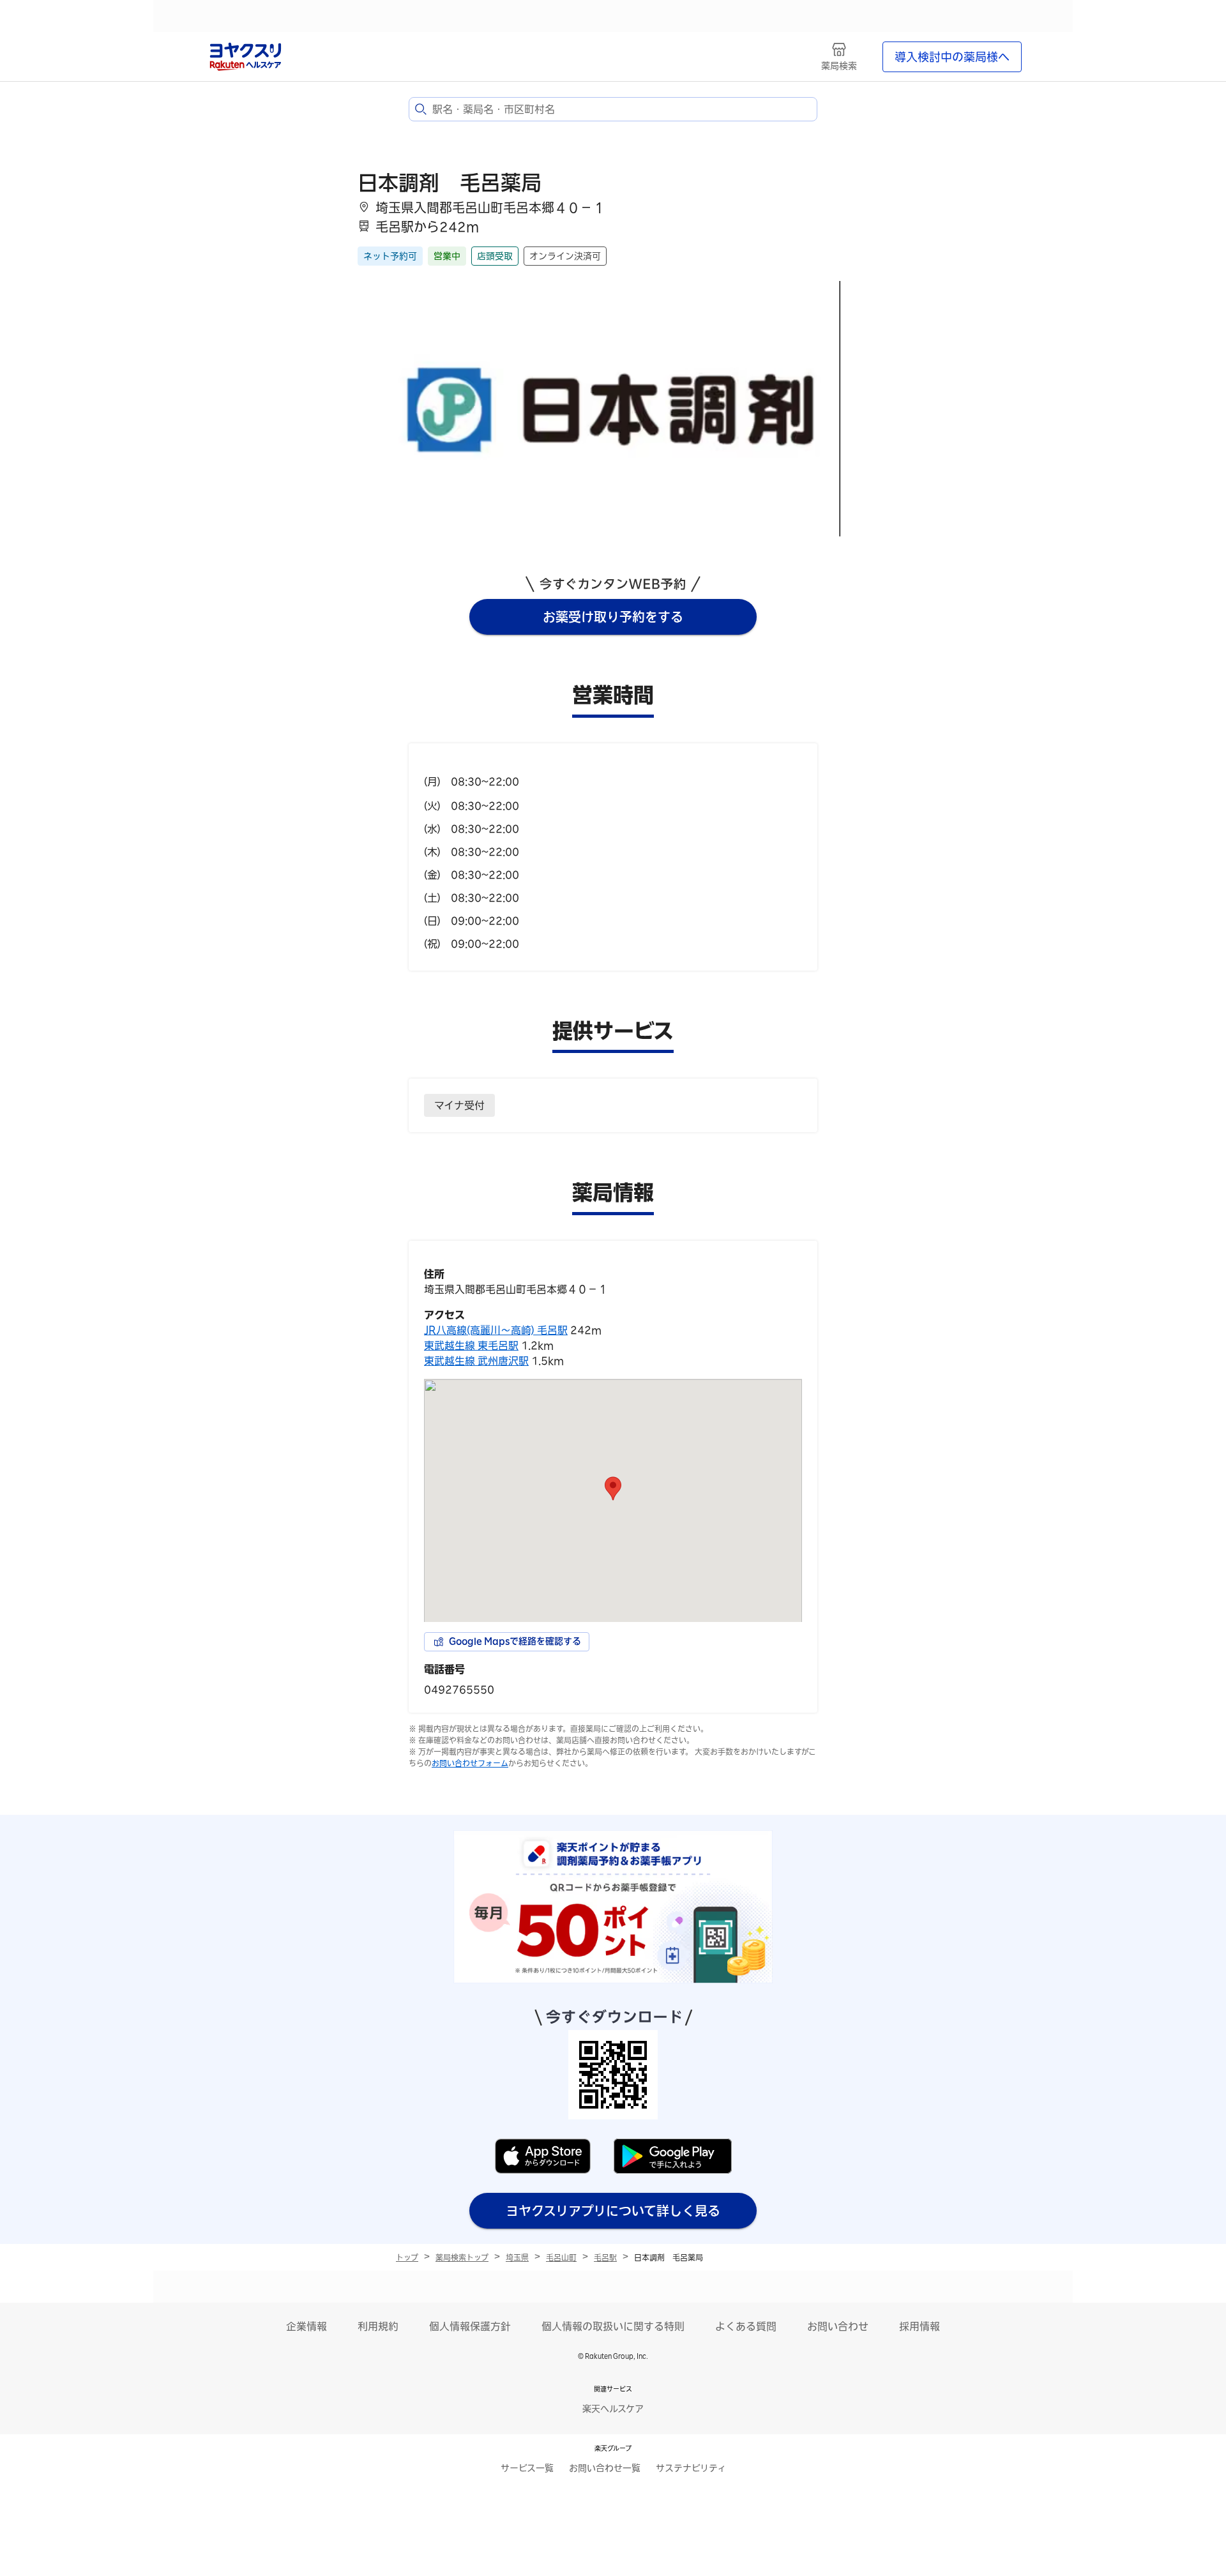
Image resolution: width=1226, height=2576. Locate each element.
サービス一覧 (527, 2468)
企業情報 (306, 2326)
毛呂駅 (605, 2257)
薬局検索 (839, 66)
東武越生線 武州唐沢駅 (476, 1361)
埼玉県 (517, 2257)
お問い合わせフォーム (470, 1763)
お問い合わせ (838, 2326)
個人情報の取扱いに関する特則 (613, 2326)
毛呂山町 (561, 2257)
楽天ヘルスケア (613, 2409)
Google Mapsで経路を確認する (515, 1641)
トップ (407, 2257)
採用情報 (919, 2326)
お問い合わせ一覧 (605, 2468)
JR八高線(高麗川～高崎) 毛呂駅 (496, 1330)
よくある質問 (746, 2326)
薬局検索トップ (462, 2257)
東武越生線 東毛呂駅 (471, 1345)
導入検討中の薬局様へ (952, 57)
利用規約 (378, 2326)
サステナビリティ (691, 2468)
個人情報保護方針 (470, 2326)
